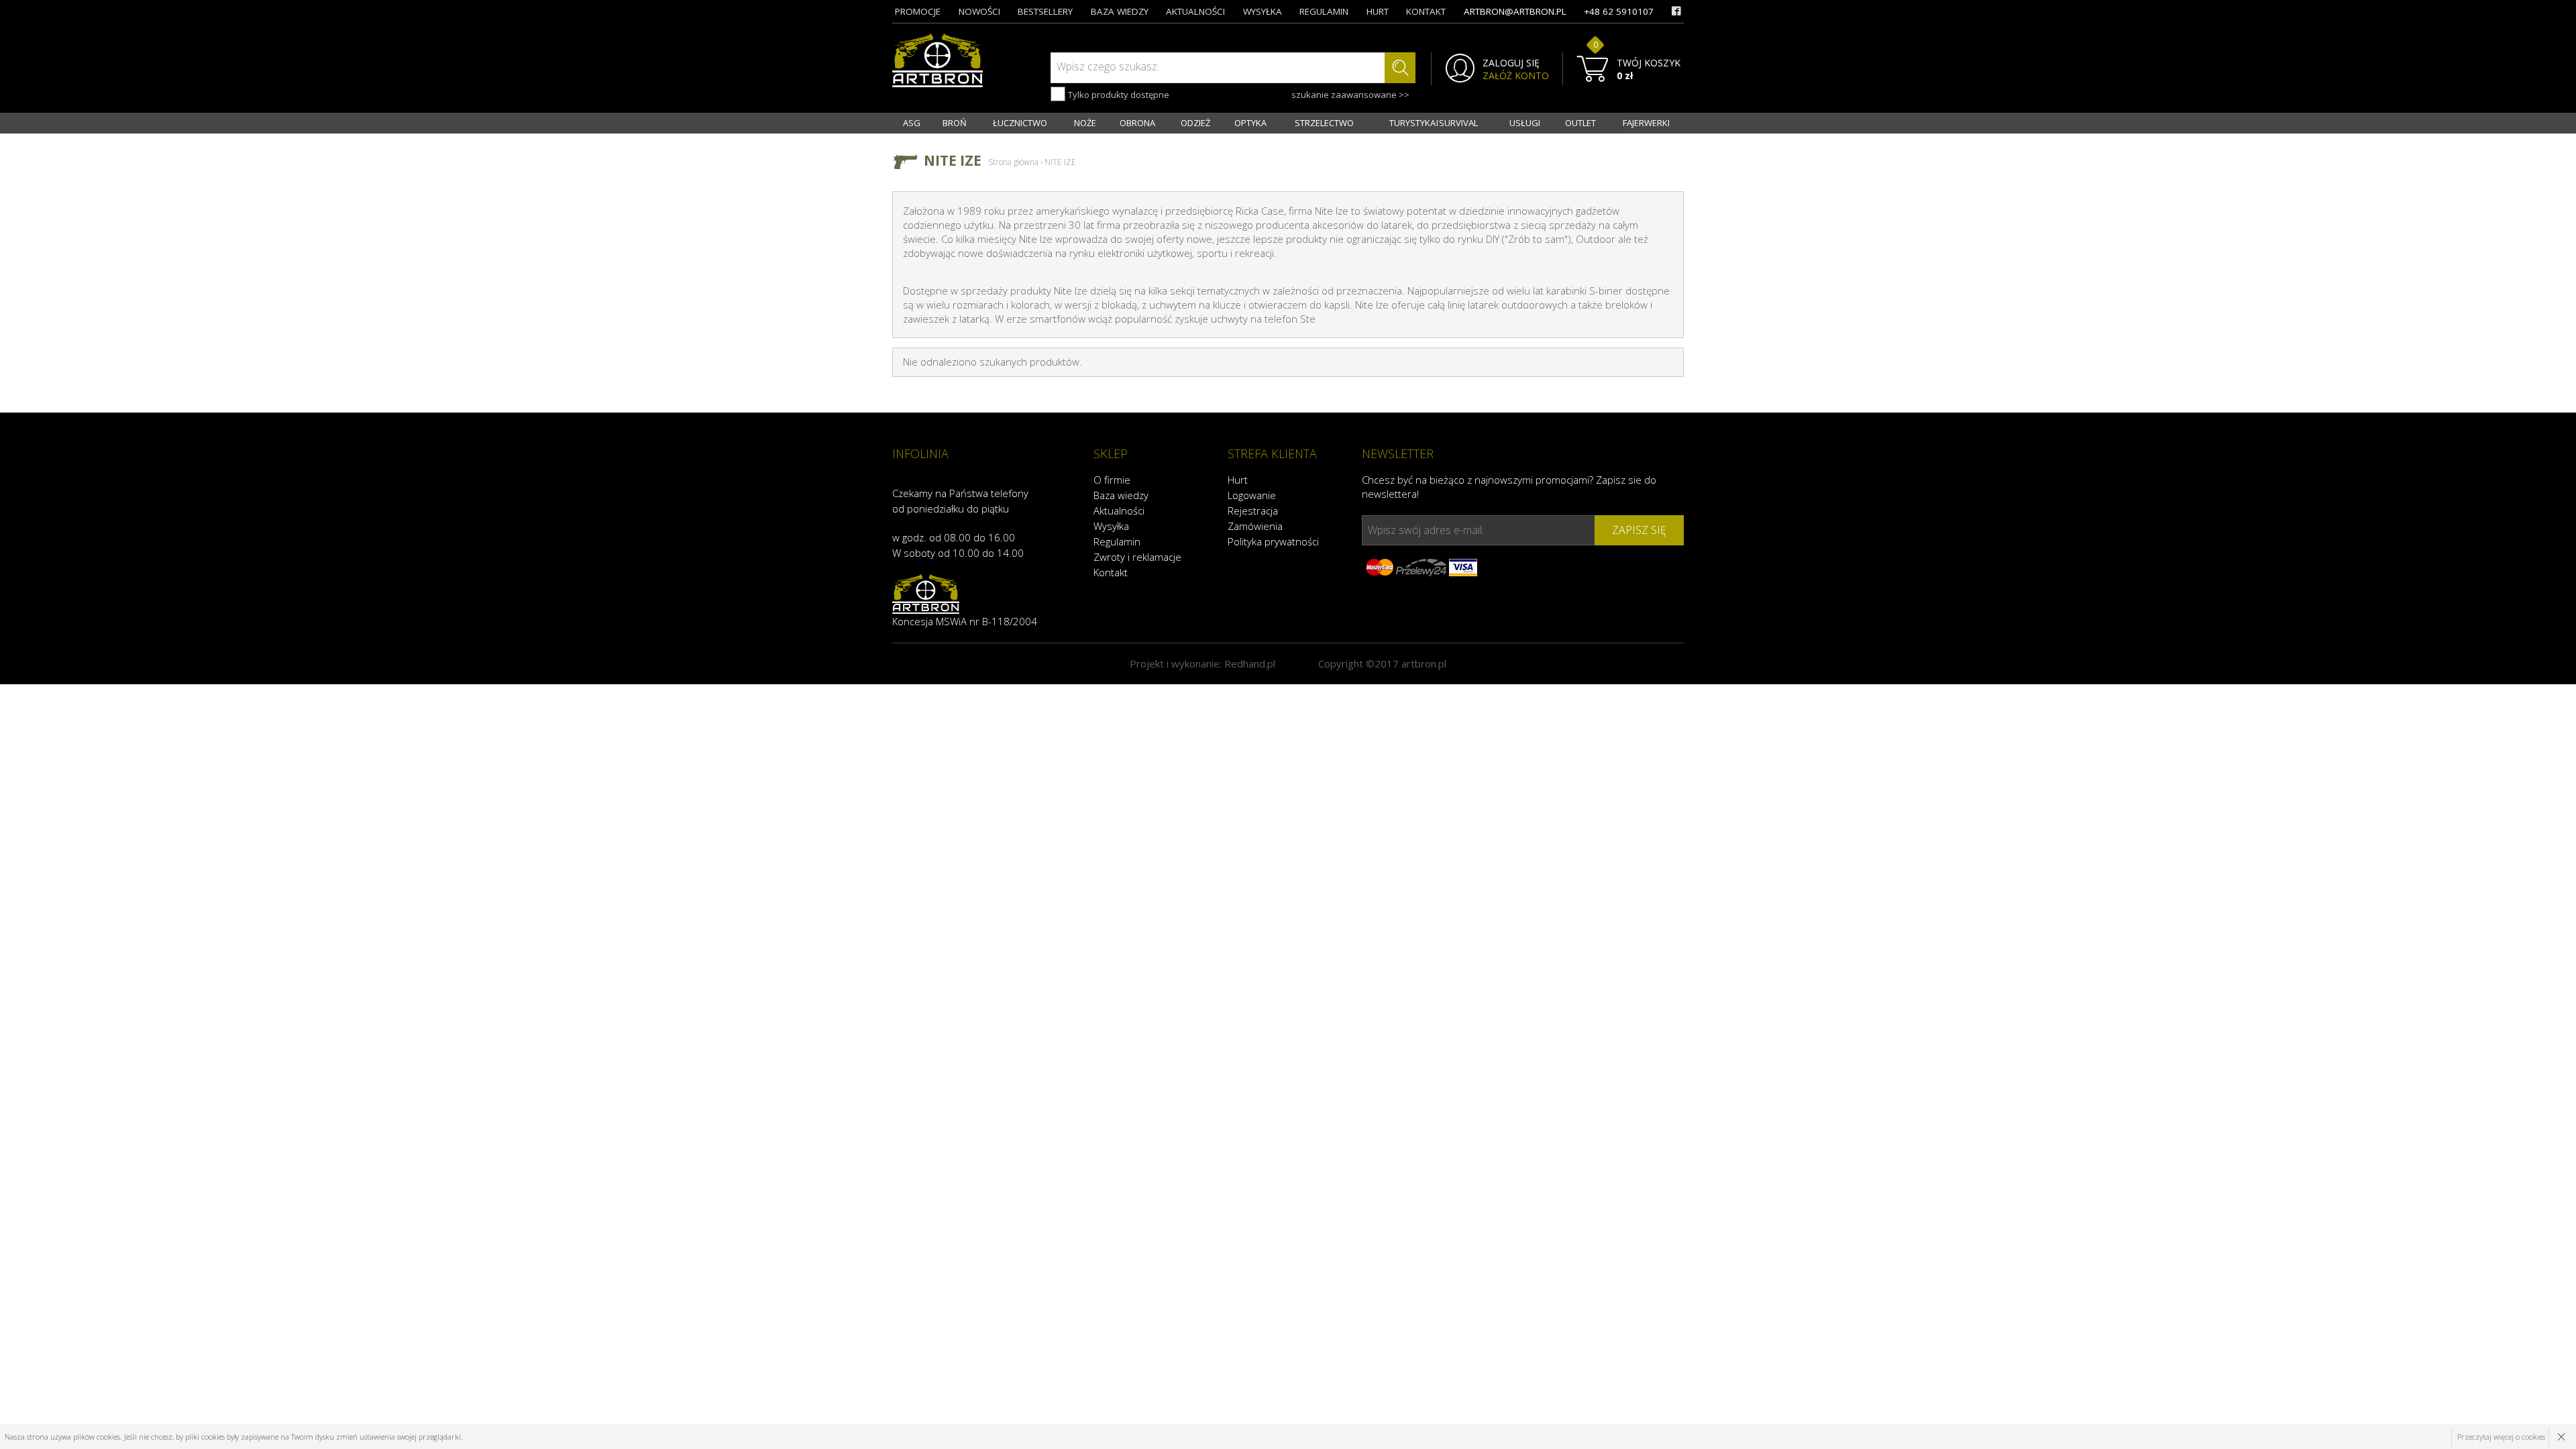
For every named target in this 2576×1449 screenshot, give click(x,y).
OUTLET (1580, 123)
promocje (918, 11)
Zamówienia (1255, 526)
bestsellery (1045, 11)
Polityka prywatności (1273, 541)
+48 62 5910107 (1619, 11)
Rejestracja (1253, 511)
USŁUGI (1525, 123)
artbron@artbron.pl (1515, 11)
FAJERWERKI (1646, 123)
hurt (1378, 11)
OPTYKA (1250, 123)
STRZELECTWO (1324, 123)
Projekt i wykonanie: (1202, 663)
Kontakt (1111, 572)
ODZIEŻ (1195, 123)
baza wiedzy (1120, 11)
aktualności (1195, 11)
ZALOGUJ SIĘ (1511, 63)
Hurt (1238, 480)
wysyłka (1263, 11)
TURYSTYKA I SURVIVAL (1434, 123)
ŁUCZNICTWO (1020, 123)
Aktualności (1119, 511)
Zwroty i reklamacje (1137, 557)
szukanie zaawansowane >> (1350, 95)
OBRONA (1137, 123)
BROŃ (955, 123)
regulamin (1324, 11)
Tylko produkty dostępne (1118, 95)
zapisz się (1639, 530)
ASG (912, 123)
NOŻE (1085, 123)
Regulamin (1117, 541)
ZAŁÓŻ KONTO (1516, 76)
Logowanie (1252, 495)
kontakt (1426, 11)
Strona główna (1013, 162)
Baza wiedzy (1121, 495)
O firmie (1112, 480)
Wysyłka (1111, 526)
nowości (979, 11)
